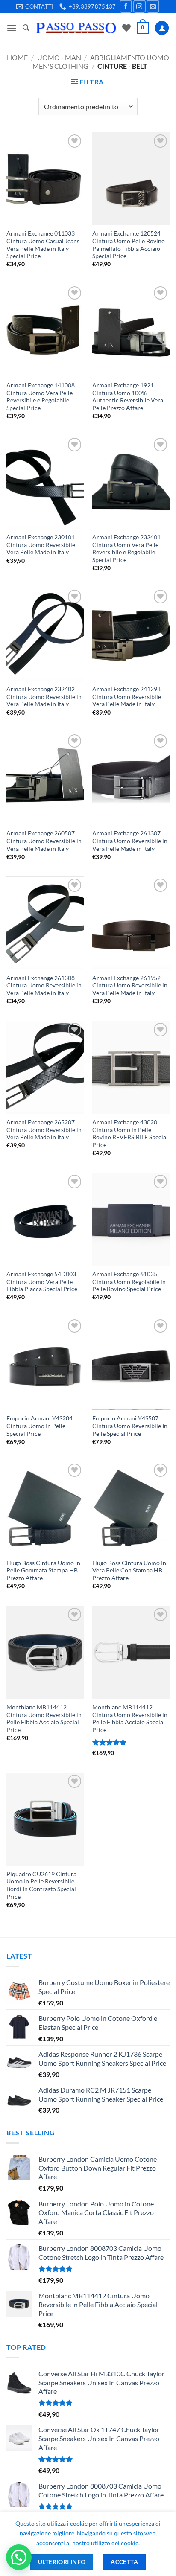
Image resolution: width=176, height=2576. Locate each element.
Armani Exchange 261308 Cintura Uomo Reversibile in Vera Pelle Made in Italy (44, 985)
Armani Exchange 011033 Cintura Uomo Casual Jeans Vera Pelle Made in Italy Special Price (43, 245)
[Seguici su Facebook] (126, 6)
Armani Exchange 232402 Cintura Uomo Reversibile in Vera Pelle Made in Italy (44, 697)
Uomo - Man (59, 57)
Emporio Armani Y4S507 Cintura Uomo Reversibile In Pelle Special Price (130, 1426)
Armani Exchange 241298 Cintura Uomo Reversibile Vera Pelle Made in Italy (127, 697)
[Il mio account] (162, 28)
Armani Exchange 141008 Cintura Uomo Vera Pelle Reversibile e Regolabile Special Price (41, 397)
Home (17, 57)
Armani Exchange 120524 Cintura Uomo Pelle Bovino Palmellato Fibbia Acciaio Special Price (129, 245)
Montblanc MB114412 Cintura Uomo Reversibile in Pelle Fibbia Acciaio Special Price (44, 1719)
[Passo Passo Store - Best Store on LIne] (76, 28)
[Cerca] (26, 28)
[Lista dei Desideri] (126, 28)
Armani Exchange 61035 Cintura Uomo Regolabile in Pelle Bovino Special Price (129, 1282)
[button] (12, 28)
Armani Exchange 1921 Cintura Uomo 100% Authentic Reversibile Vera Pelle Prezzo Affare (128, 397)
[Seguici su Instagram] (139, 6)
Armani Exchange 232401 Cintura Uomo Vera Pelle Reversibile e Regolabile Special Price (126, 549)
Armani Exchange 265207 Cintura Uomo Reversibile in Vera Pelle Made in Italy (44, 1130)
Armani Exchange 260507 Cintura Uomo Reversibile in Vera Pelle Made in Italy (44, 841)
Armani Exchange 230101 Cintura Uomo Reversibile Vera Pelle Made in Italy (41, 545)
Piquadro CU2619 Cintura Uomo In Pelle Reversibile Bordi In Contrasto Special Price (41, 1885)
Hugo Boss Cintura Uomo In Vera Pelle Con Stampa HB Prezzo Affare (129, 1570)
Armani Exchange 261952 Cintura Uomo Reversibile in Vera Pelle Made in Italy (130, 985)
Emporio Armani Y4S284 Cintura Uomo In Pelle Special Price (40, 1426)
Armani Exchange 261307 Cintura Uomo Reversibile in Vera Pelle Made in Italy (130, 841)
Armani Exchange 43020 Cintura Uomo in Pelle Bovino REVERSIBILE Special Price (130, 1134)
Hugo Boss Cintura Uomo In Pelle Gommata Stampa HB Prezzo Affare (43, 1570)
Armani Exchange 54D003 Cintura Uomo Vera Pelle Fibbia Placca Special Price (42, 1282)
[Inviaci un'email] (153, 6)
